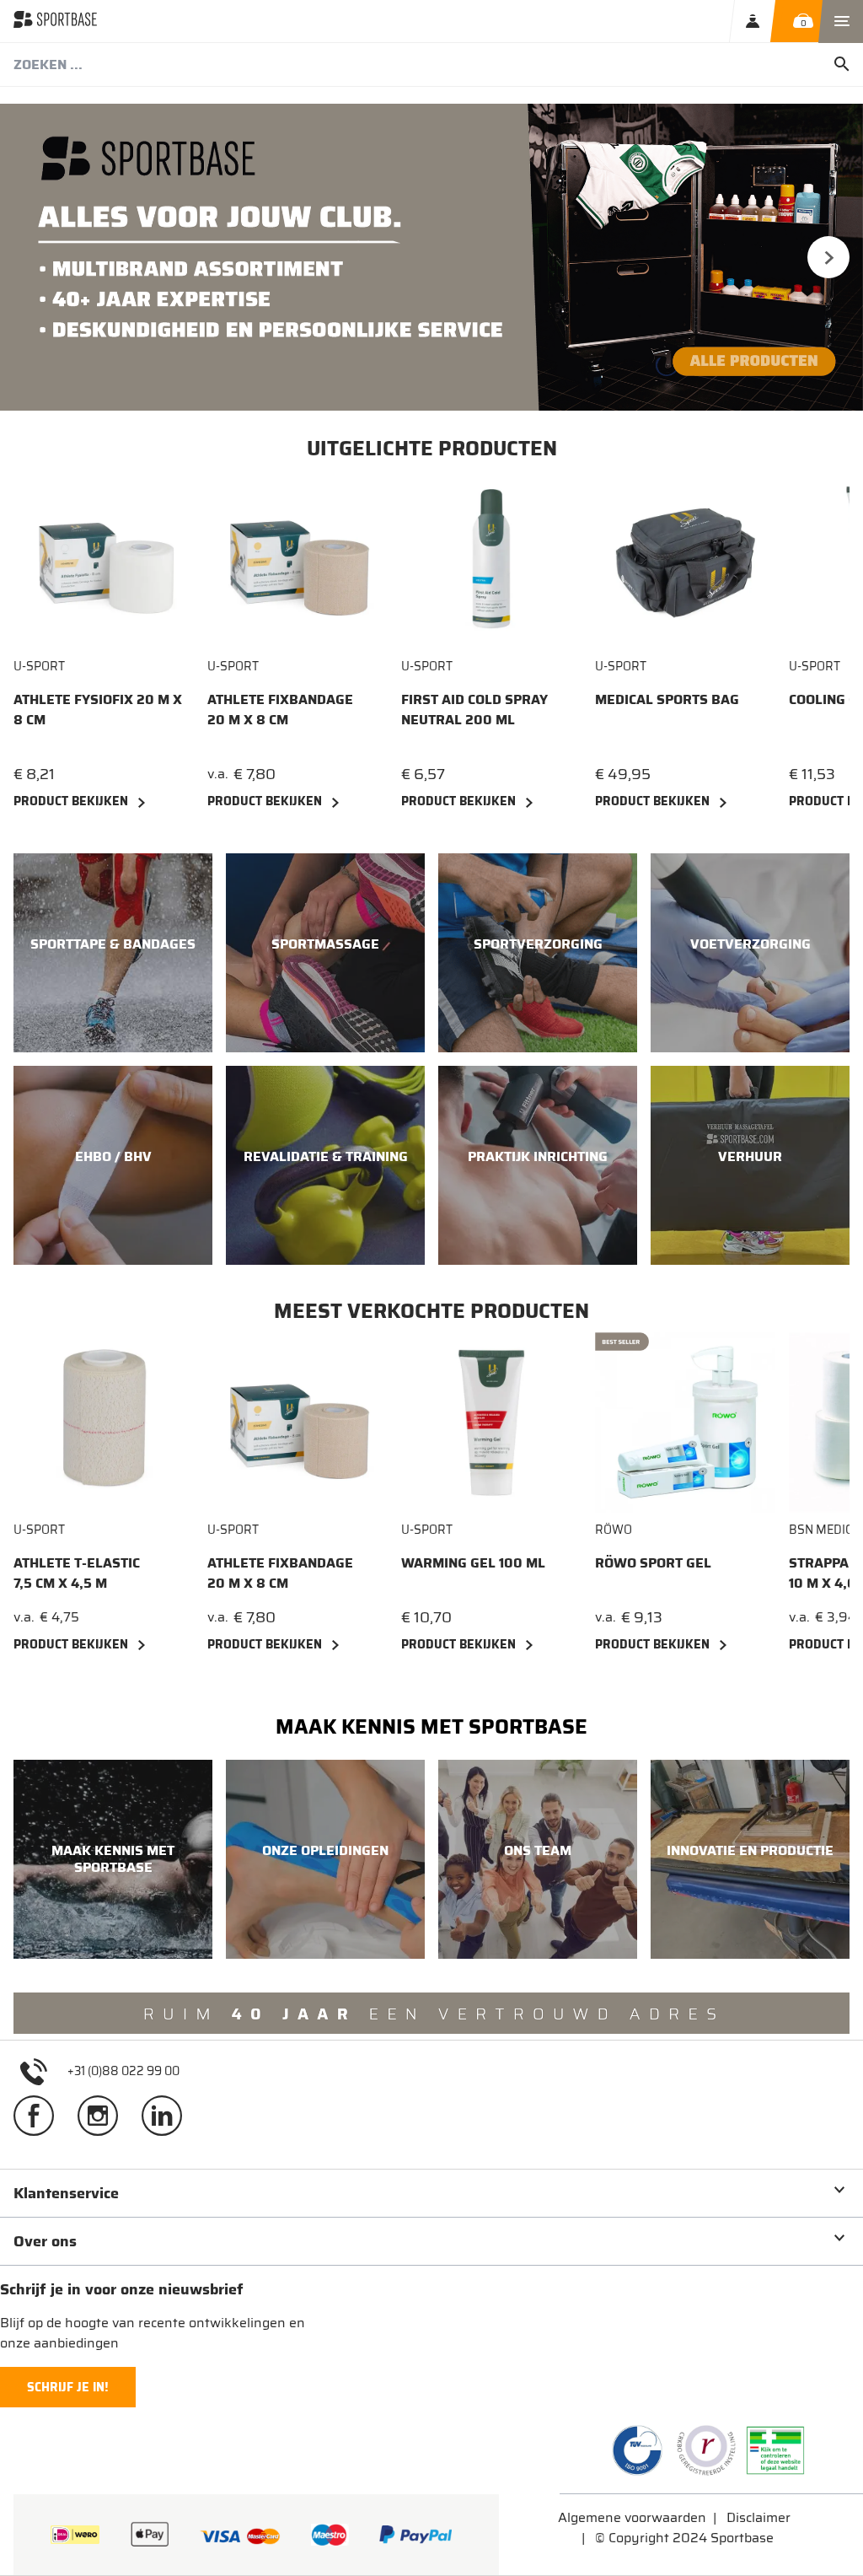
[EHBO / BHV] (113, 1165)
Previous (35, 257)
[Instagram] (105, 2122)
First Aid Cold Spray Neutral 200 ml (474, 710)
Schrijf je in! (68, 2387)
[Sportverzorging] (538, 953)
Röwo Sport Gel (653, 1563)
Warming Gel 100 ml (473, 1563)
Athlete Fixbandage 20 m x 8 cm (280, 710)
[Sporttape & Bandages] (113, 953)
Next (828, 257)
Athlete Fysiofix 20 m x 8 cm (98, 710)
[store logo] (55, 21)
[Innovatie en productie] (750, 1859)
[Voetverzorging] (750, 953)
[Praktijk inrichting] (538, 1165)
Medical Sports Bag (667, 700)
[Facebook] (40, 2122)
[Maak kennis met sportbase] (113, 1859)
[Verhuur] (750, 1165)
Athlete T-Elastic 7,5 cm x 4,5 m (77, 1573)
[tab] (431, 2193)
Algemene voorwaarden (632, 2517)
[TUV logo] (637, 2450)
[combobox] (431, 65)
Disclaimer (758, 2517)
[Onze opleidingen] (325, 1859)
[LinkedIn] (169, 2122)
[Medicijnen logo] (775, 2450)
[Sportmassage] (325, 953)
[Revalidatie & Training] (325, 1165)
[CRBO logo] (706, 2450)
